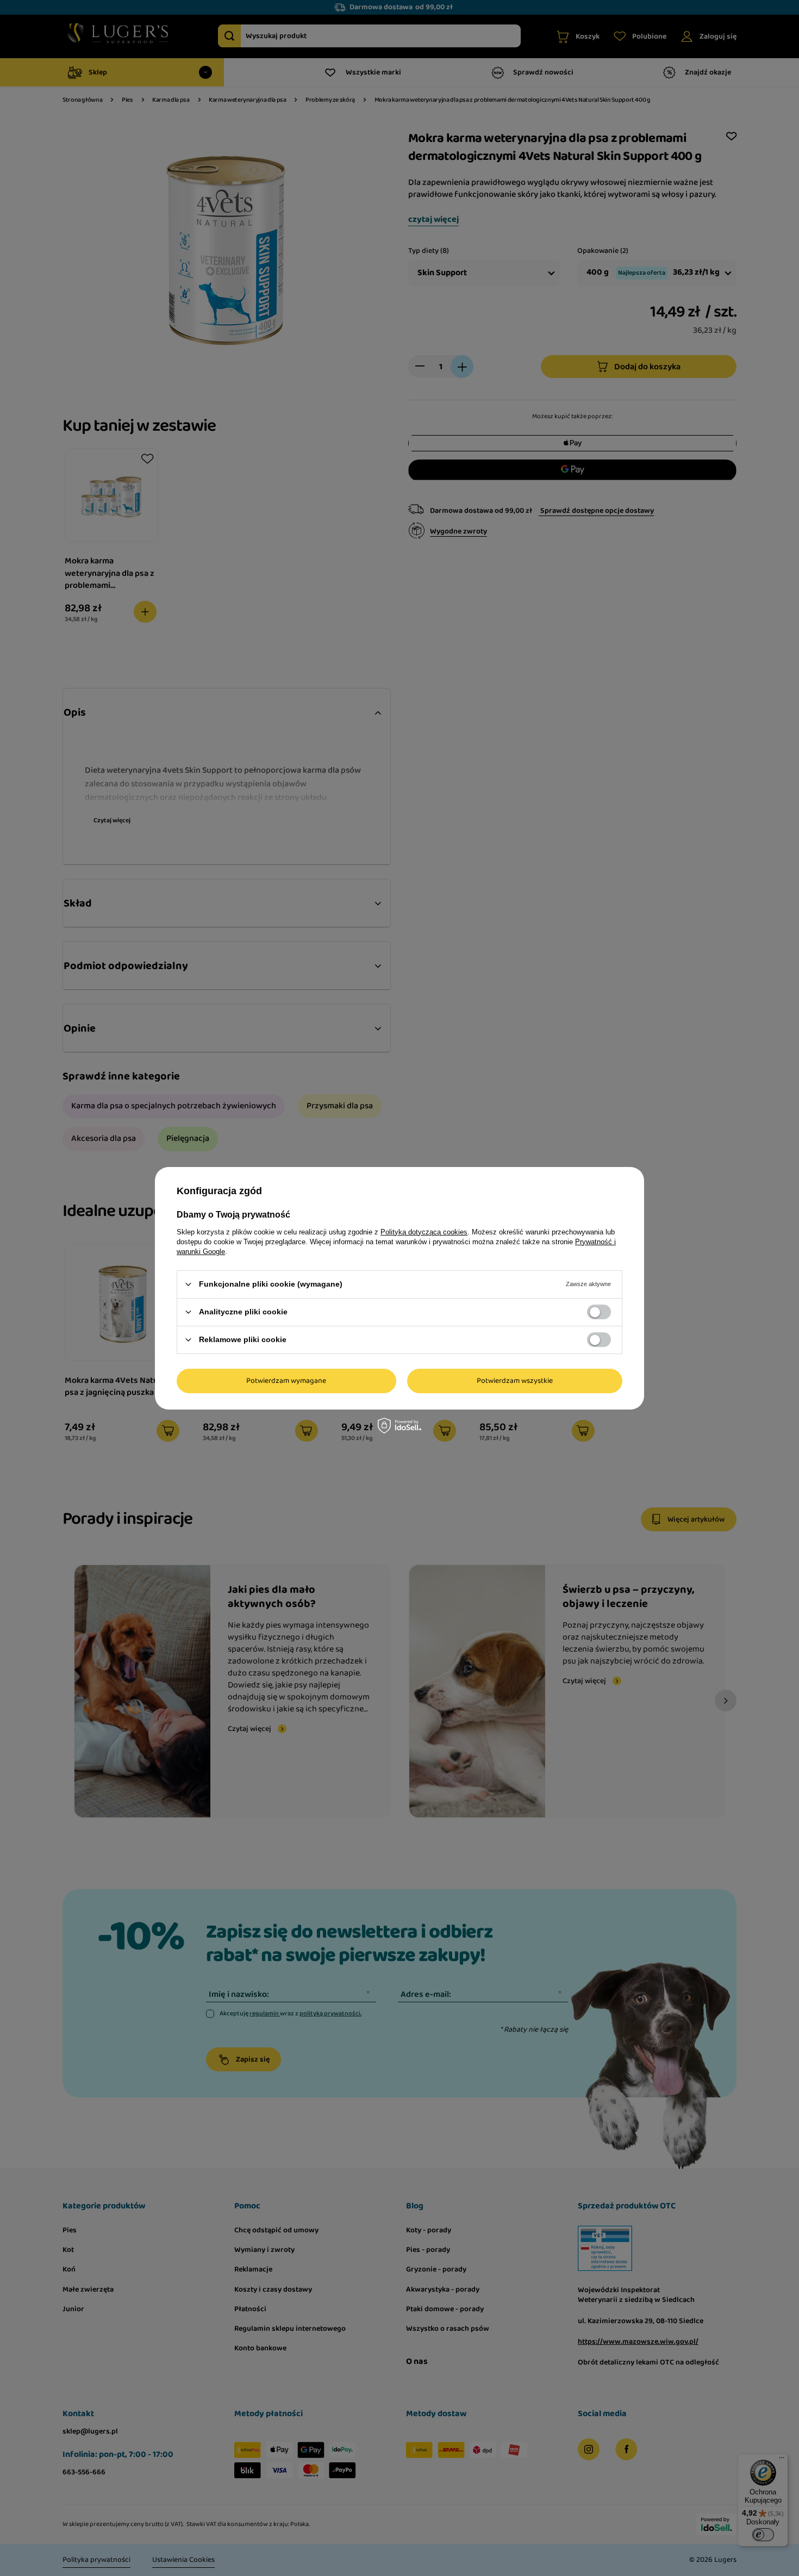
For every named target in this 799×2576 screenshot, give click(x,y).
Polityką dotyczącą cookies (424, 1231)
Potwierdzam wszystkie (515, 1381)
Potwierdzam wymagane (286, 1381)
